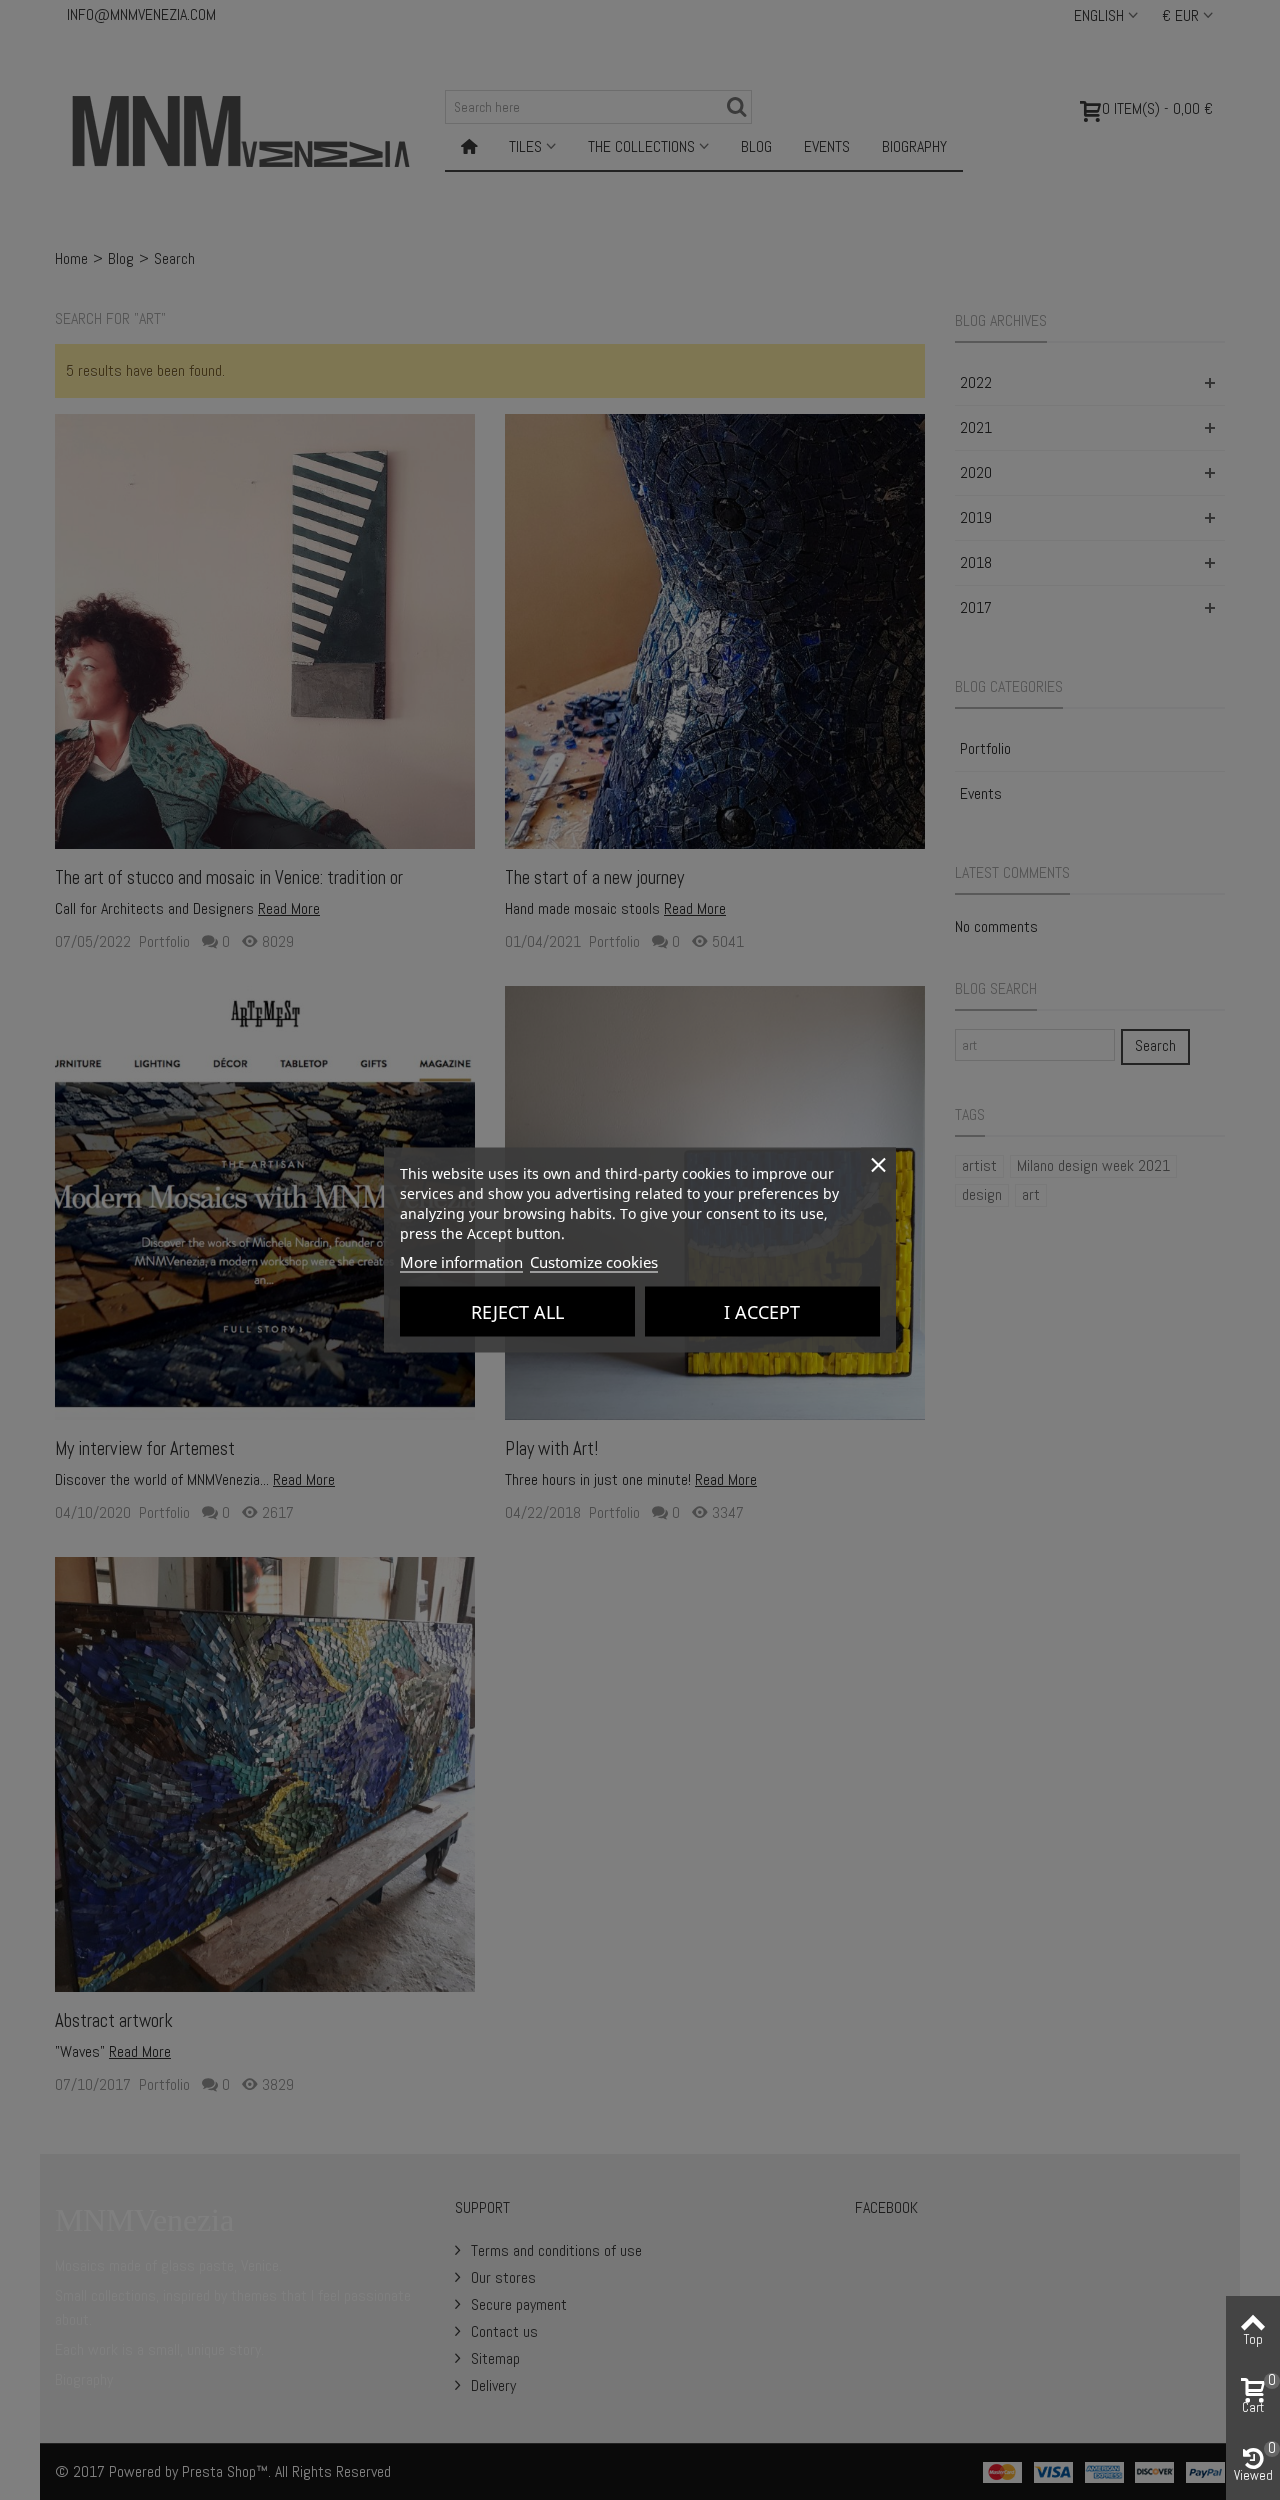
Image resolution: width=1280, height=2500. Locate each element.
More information (461, 1262)
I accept (762, 1312)
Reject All (517, 1312)
